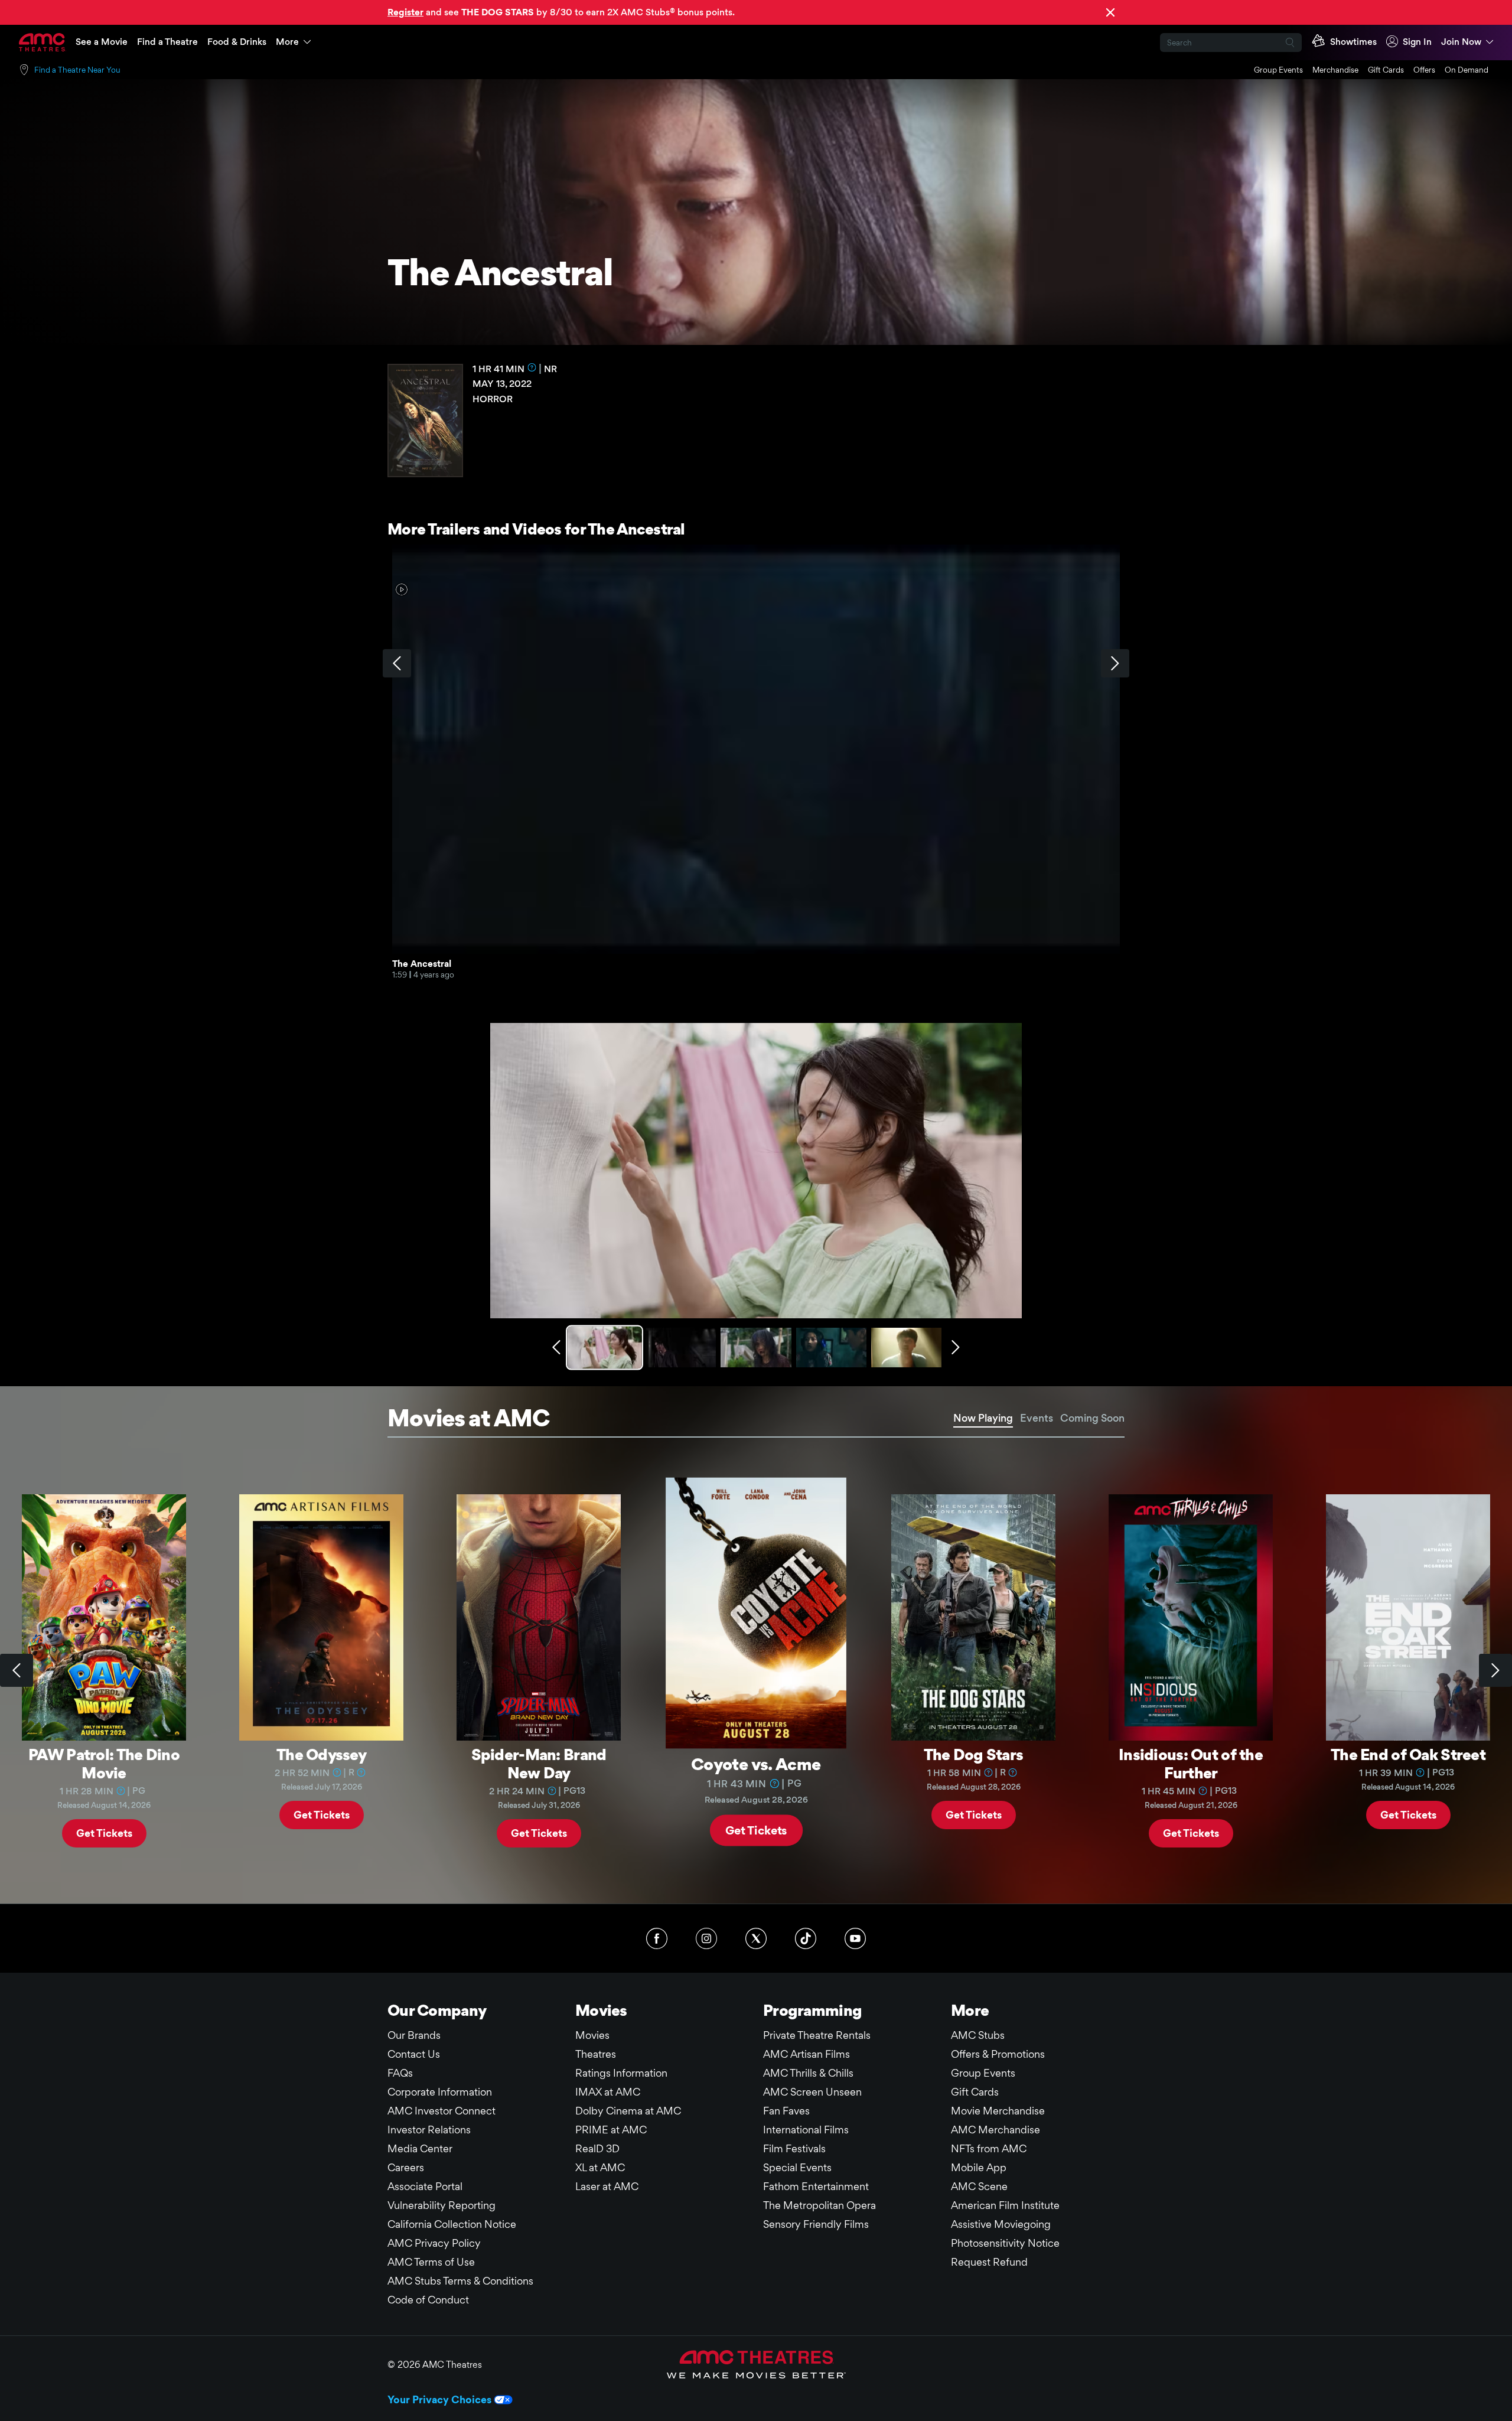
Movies (592, 2035)
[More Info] (532, 367)
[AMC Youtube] (855, 1938)
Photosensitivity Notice (1005, 2243)
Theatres (596, 2054)
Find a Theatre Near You (77, 70)
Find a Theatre (167, 42)
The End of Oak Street (1408, 1754)
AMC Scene (979, 2186)
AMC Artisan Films (806, 2054)
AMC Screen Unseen (812, 2092)
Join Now (1461, 42)
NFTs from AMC (989, 2148)
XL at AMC (600, 2167)
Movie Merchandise (998, 2111)
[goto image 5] (906, 1348)
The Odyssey (321, 1754)
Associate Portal (425, 2186)
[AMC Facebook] (657, 1938)
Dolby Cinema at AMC (628, 2111)
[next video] (1115, 663)
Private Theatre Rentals (817, 2035)
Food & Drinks (237, 42)
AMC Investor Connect (441, 2111)
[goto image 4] (831, 1348)
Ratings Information (621, 2073)
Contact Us (414, 2054)
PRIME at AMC (611, 2130)
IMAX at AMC (608, 2092)
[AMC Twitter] (756, 1938)
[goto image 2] (681, 1348)
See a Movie (102, 42)
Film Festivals (794, 2148)
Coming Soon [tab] (1092, 1418)
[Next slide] (1495, 1670)
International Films (806, 2130)
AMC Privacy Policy (434, 2243)
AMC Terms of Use (431, 2262)
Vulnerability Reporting (441, 2205)
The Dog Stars (974, 1754)
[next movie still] (956, 1347)
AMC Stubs (978, 2035)
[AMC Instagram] (706, 1938)
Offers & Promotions (998, 2054)
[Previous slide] (17, 1670)
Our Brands (414, 2035)
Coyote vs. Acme (756, 1763)
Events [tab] (1037, 1418)
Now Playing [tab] (983, 1418)
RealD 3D (597, 2148)
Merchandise (1335, 70)
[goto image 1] (606, 1348)
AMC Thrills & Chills (808, 2073)
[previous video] (397, 663)
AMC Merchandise (995, 2130)
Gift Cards (1386, 70)
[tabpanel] (756, 1671)
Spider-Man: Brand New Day (539, 1763)
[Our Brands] (756, 2364)
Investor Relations (429, 2130)
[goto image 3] (756, 1348)
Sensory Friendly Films (816, 2224)
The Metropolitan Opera (819, 2205)
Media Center (420, 2148)
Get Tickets (104, 1832)
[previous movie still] (556, 1347)
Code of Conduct (428, 2300)
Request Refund (989, 2262)
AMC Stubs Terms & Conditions (460, 2281)
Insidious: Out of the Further (1191, 1763)
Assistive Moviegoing (1001, 2224)
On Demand (1467, 70)
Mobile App (979, 2167)
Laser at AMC (607, 2186)
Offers (1424, 70)
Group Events (1278, 70)
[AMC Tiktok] (806, 1938)
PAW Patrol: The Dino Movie (104, 1763)
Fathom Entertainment (816, 2186)
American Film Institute (1005, 2205)
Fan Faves (786, 2111)
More (287, 42)
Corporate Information (440, 2092)
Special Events (797, 2167)
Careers (406, 2167)
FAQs (400, 2073)
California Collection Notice (452, 2224)
